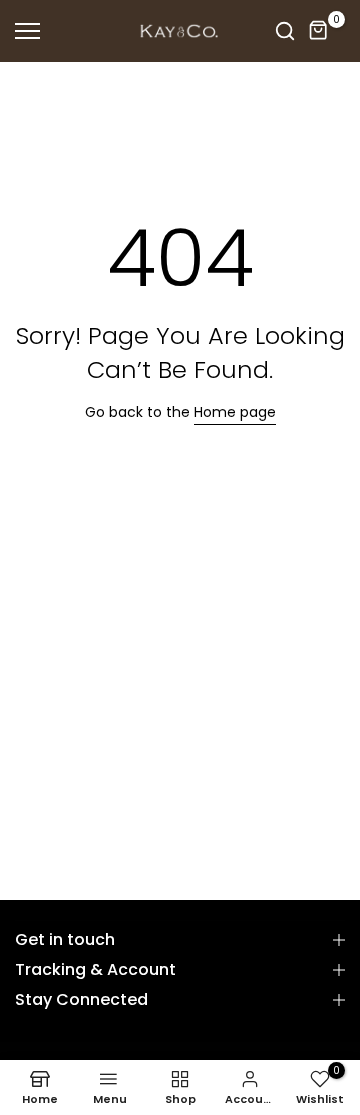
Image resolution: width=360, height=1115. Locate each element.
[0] (319, 31)
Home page (235, 412)
